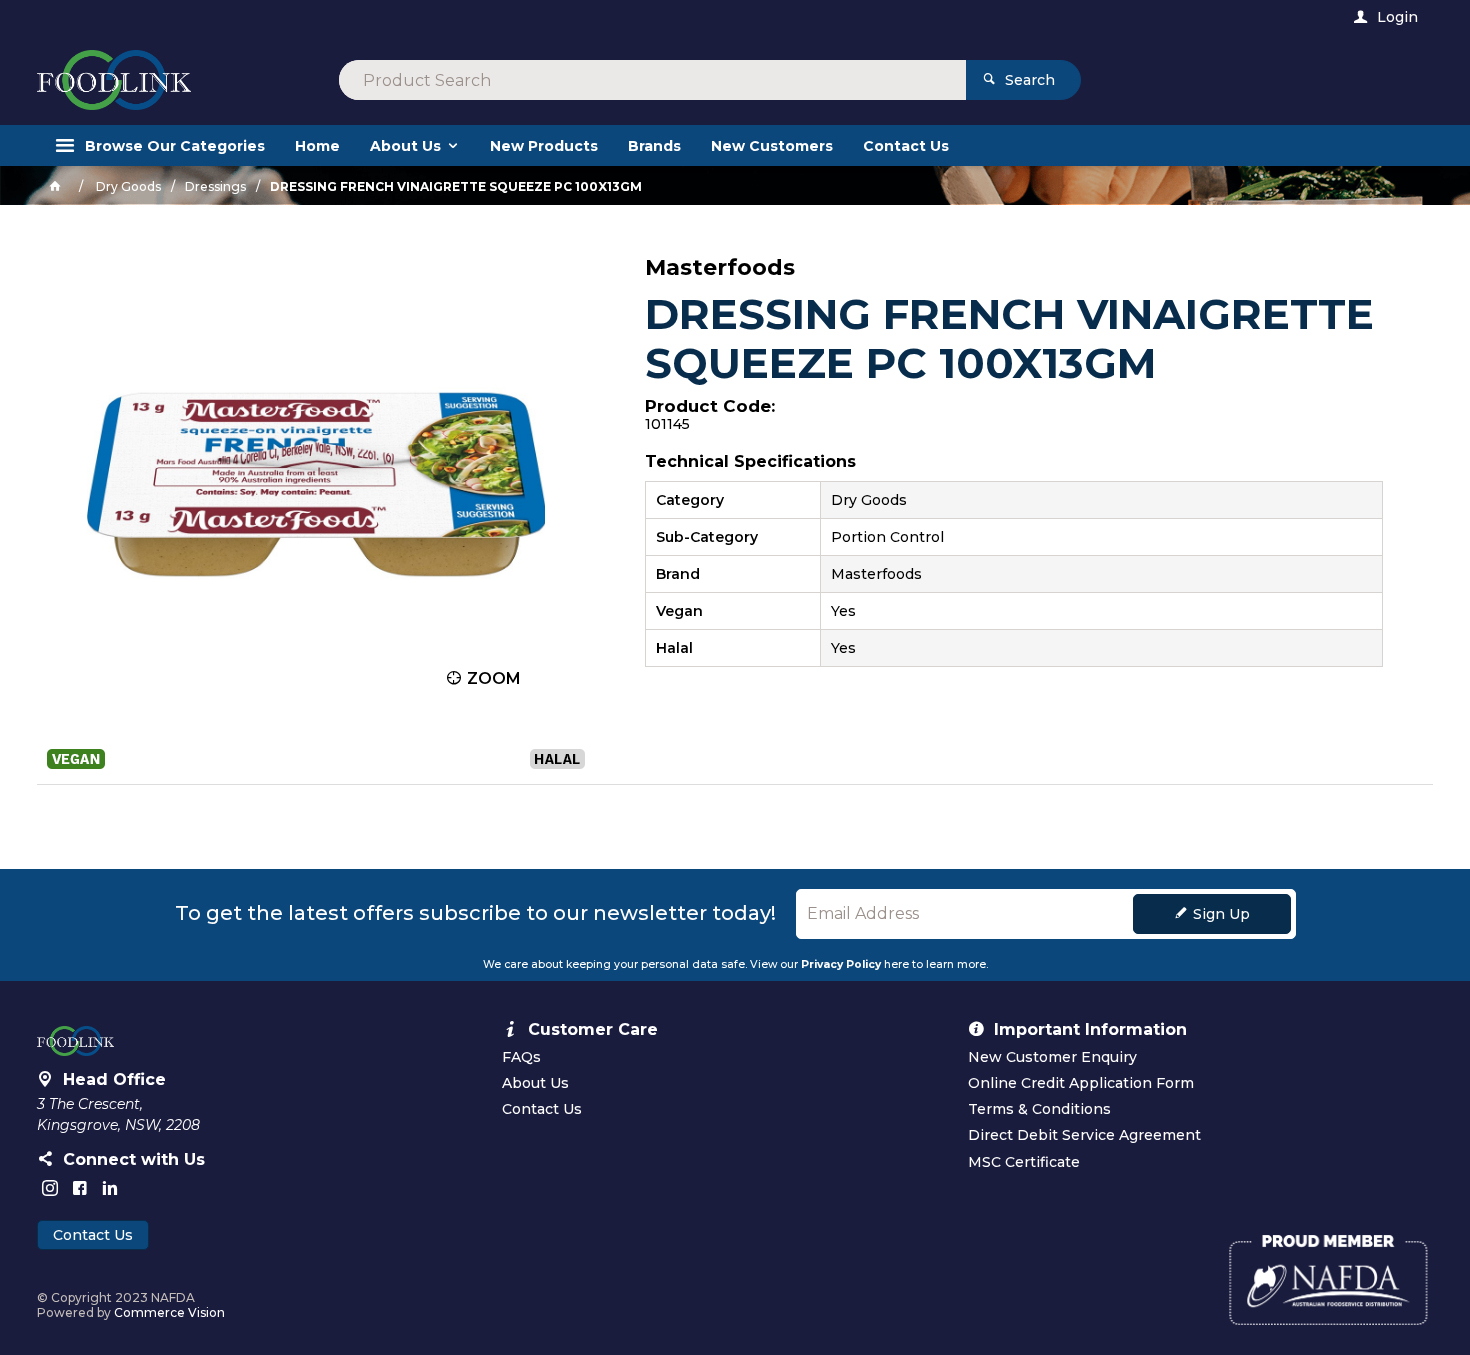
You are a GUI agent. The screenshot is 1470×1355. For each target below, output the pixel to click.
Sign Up (1221, 914)
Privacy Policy (841, 964)
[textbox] (653, 80)
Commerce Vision (169, 1312)
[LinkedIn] (110, 1188)
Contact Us (93, 1235)
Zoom (494, 678)
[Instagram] (50, 1188)
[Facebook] (80, 1188)
